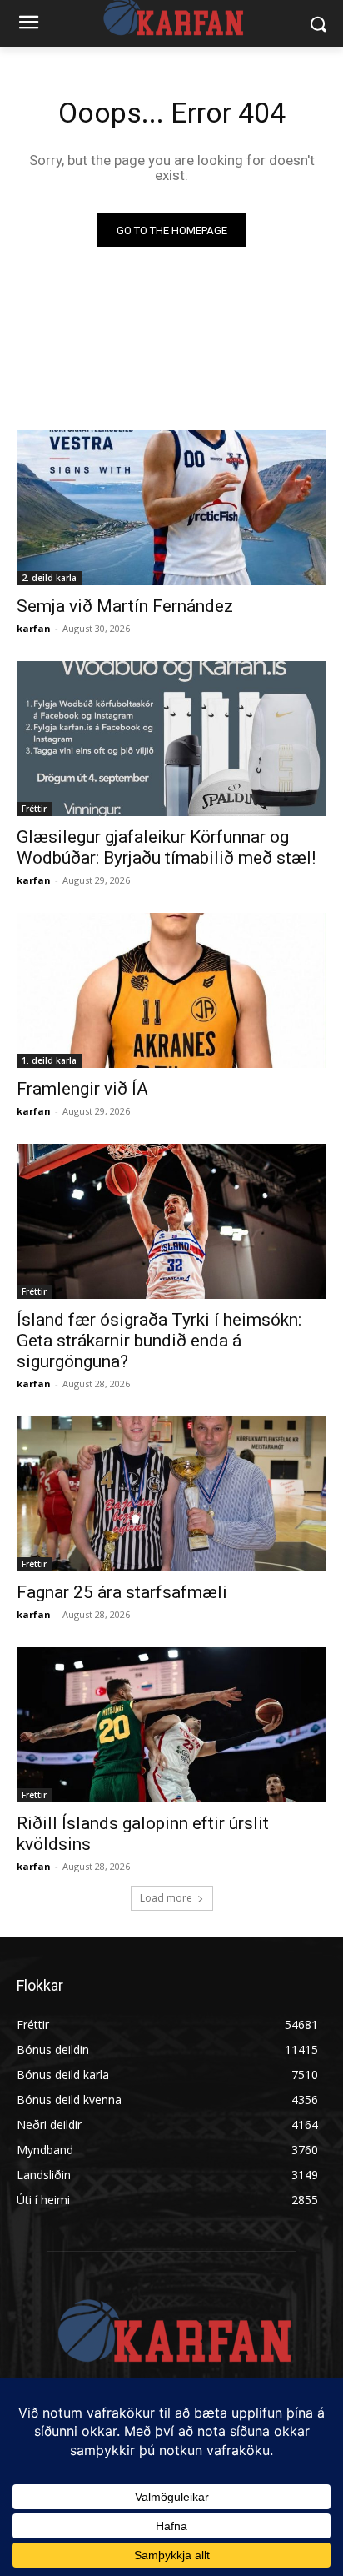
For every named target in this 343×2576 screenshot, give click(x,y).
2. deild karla (49, 578)
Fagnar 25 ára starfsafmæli (122, 1592)
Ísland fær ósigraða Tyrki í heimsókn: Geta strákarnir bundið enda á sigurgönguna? (159, 1341)
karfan (34, 628)
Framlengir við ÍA (82, 1089)
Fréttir (34, 809)
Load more (166, 1898)
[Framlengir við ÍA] (171, 990)
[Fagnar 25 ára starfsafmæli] (171, 1494)
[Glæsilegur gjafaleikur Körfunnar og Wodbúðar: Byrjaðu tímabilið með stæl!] (171, 739)
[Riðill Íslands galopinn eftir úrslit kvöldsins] (171, 1725)
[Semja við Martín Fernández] (171, 508)
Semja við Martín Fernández (125, 606)
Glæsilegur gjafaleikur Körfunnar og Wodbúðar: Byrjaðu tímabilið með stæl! (166, 847)
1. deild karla (49, 1060)
